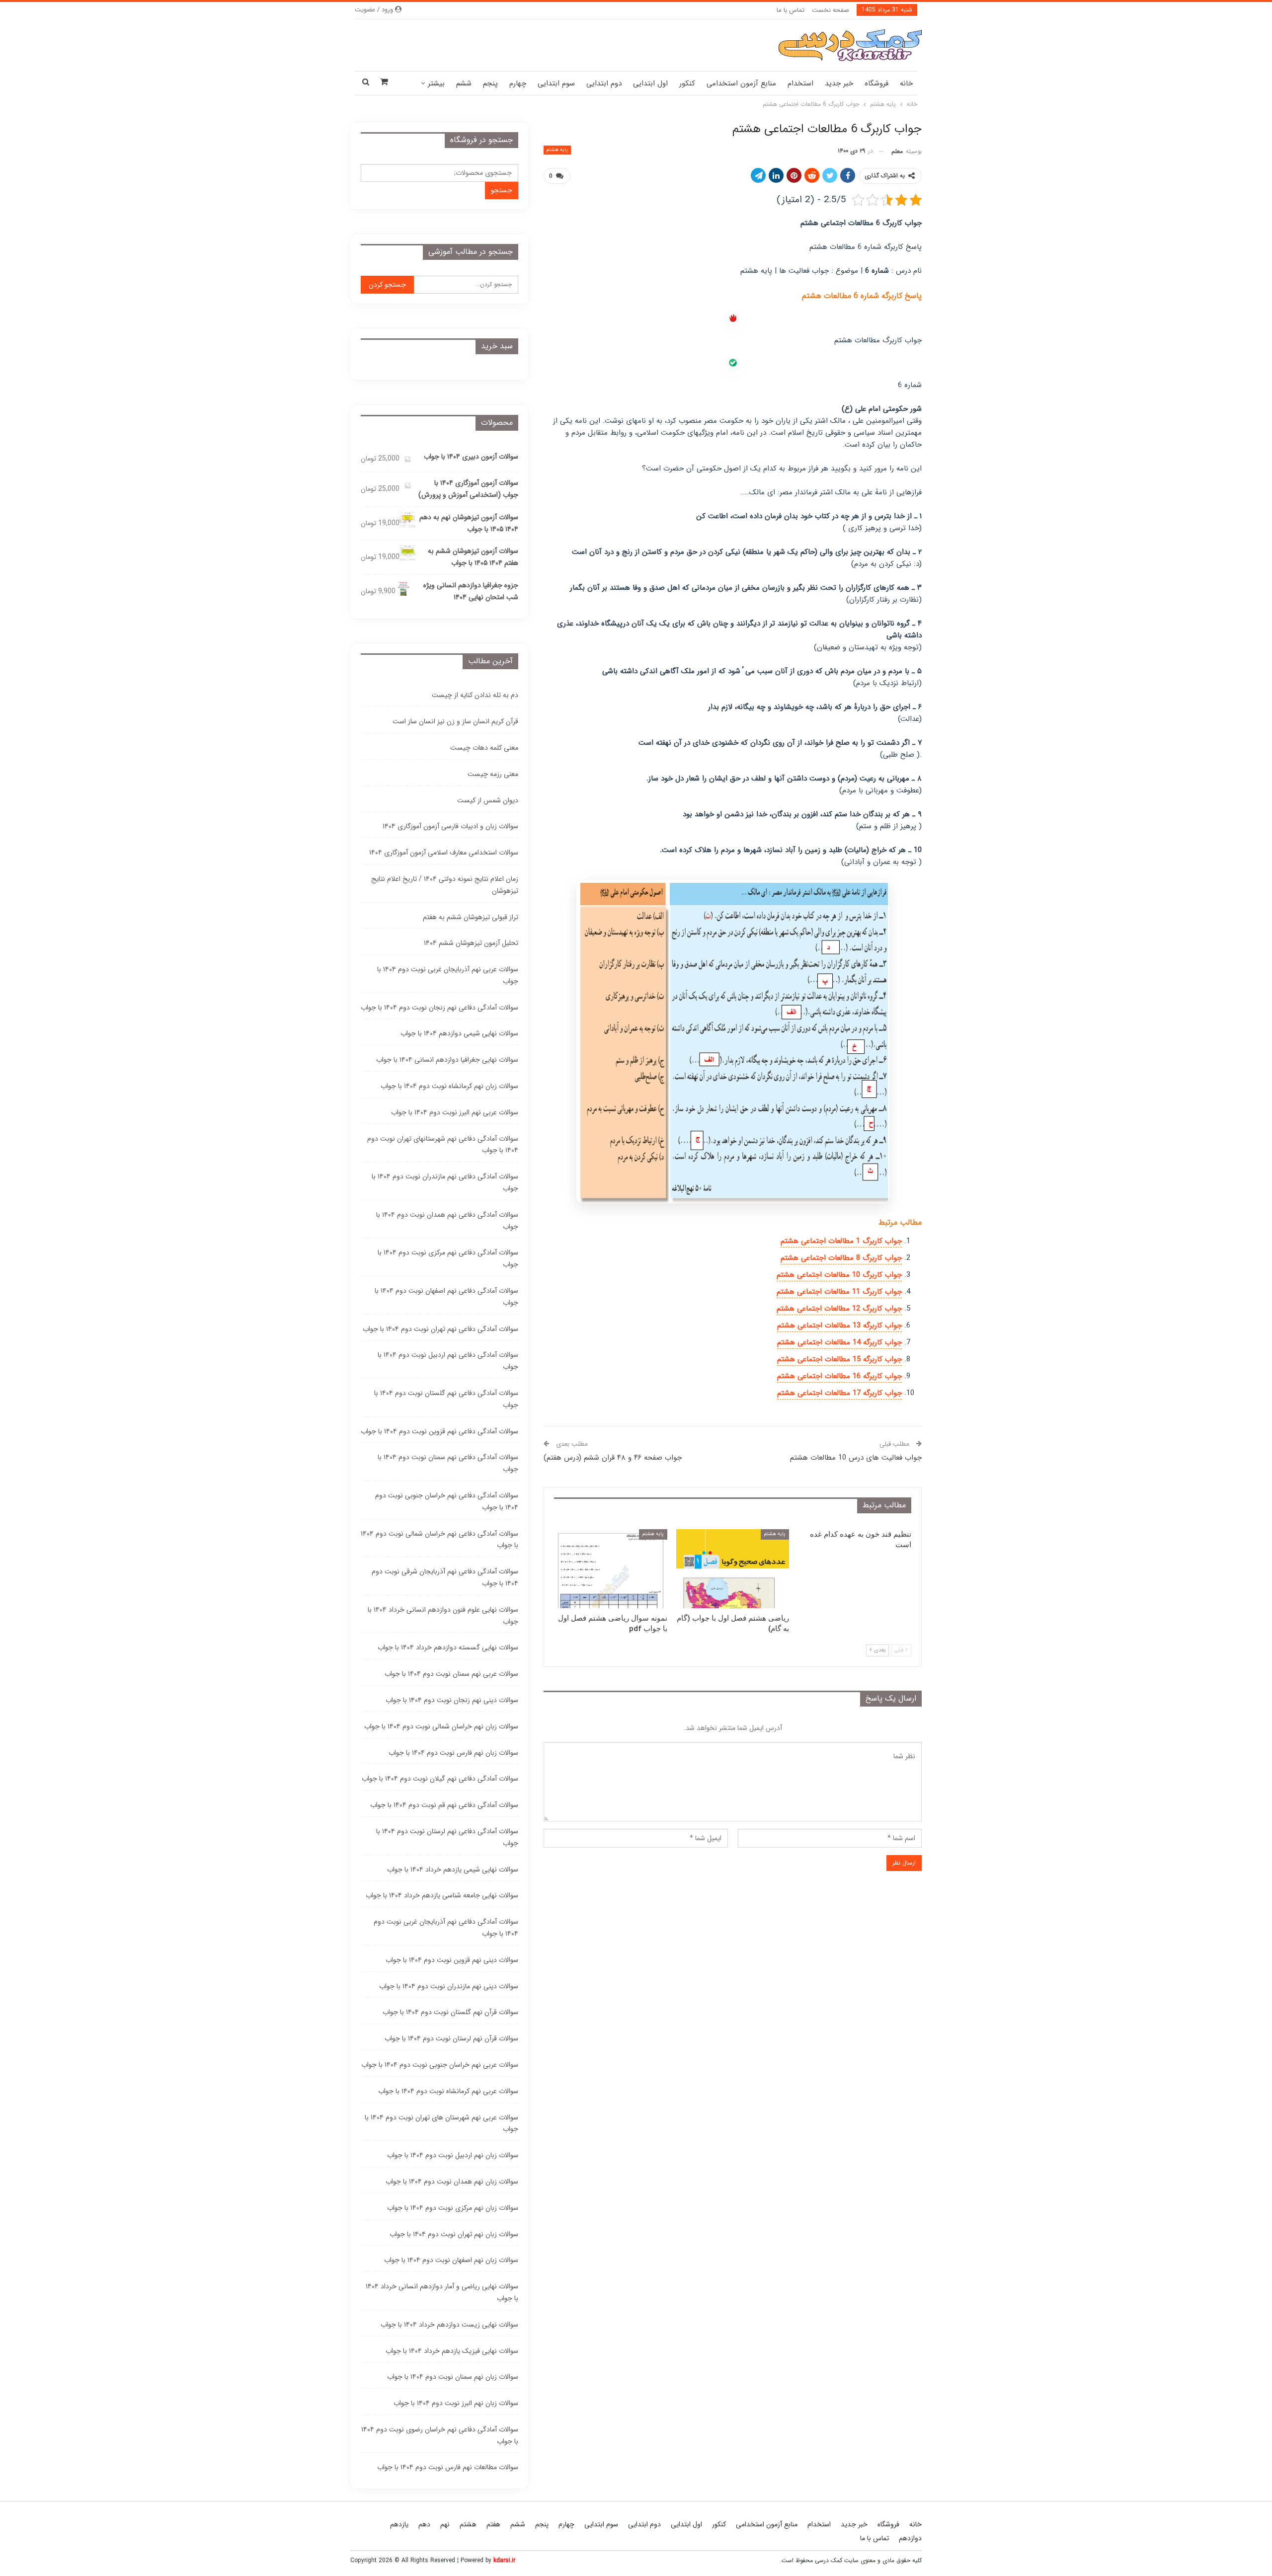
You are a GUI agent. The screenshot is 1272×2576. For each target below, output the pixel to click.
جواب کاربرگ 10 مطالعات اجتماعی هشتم (839, 1275)
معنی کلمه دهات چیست (484, 748)
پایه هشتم (557, 150)
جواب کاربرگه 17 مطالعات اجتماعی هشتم (839, 1393)
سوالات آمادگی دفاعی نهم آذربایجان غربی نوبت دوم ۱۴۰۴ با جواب (446, 1928)
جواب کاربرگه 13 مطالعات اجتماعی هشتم (839, 1326)
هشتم (468, 2524)
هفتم (493, 2524)
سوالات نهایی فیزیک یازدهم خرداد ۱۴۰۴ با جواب (452, 2351)
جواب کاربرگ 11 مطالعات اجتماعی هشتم (839, 1292)
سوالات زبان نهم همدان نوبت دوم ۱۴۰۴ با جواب (452, 2182)
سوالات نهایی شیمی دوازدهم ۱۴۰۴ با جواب (459, 1033)
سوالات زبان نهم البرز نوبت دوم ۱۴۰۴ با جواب (456, 2403)
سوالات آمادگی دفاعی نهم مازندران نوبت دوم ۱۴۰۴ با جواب (445, 1182)
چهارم (518, 83)
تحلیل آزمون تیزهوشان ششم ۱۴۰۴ (471, 943)
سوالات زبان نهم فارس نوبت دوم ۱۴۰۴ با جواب (453, 1753)
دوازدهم (910, 2538)
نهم (445, 2524)
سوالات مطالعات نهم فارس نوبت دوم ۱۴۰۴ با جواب (448, 2467)
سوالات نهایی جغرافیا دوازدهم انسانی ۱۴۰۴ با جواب (447, 1060)
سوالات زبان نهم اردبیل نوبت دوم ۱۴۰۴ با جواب (453, 2155)
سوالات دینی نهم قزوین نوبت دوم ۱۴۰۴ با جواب (452, 1960)
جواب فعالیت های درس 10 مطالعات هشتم (856, 1458)
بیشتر (436, 83)
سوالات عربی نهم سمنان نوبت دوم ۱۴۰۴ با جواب (451, 1674)
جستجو (502, 190)
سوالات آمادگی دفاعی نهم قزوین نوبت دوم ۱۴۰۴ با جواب (439, 1431)
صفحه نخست (831, 10)
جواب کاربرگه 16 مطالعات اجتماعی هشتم (839, 1376)
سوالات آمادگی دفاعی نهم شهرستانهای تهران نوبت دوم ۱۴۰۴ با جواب (443, 1145)
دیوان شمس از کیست (488, 800)
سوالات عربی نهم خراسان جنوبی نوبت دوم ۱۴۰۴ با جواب (440, 2065)
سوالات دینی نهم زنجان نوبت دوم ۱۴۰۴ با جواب (452, 1700)
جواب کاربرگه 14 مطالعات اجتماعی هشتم (839, 1342)
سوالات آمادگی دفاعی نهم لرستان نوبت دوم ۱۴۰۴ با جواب (447, 1837)
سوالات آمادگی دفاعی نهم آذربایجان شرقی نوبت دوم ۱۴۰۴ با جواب (445, 1577)
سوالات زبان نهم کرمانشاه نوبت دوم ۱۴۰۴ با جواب (449, 1086)
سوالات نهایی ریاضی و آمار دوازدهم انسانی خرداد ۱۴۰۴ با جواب (442, 2292)
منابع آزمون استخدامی (741, 83)
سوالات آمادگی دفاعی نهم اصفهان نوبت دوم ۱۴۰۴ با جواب (446, 1297)
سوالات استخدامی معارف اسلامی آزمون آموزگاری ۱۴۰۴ (444, 853)
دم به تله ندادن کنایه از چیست (475, 695)
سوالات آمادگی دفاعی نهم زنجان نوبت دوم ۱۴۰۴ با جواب (439, 1008)
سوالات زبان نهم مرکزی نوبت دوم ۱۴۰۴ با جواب (453, 2208)
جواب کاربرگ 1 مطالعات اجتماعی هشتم (841, 1241)
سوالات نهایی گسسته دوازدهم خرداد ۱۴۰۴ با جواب (448, 1647)
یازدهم (399, 2524)
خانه (906, 83)
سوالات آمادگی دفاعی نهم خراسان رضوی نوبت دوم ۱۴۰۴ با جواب (440, 2435)
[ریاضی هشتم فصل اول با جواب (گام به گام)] (733, 1569)
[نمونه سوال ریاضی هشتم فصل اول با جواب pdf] (611, 1569)
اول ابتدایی (650, 83)
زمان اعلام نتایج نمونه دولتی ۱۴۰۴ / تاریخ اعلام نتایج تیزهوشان (445, 885)
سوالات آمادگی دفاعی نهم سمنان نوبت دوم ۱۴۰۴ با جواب (448, 1463)
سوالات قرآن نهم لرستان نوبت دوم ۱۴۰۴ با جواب (451, 2038)
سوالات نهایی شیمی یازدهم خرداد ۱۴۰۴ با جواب (453, 1870)
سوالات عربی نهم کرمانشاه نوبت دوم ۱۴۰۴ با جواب (448, 2091)
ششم (464, 83)
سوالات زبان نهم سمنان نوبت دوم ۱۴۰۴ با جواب (453, 2377)
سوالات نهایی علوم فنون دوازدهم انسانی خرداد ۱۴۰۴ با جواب (443, 1616)
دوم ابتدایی (604, 83)
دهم (424, 2524)
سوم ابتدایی (556, 83)
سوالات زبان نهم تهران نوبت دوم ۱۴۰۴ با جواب (454, 2234)
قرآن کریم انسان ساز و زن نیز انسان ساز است (455, 721)
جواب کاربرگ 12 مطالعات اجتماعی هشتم (839, 1309)
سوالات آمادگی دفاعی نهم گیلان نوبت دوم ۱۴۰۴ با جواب (440, 1779)
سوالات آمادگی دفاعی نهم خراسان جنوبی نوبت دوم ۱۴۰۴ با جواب (447, 1501)
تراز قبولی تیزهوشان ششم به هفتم (471, 917)
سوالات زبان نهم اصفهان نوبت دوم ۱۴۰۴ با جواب (451, 2260)
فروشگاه (876, 83)
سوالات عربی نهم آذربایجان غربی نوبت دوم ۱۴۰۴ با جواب (448, 975)
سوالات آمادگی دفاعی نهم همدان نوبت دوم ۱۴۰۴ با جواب (447, 1221)
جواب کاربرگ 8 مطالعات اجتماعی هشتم (841, 1258)
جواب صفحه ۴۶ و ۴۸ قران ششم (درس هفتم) (613, 1458)
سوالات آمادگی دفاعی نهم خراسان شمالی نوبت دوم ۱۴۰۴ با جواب (439, 1540)
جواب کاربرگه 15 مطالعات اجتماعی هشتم (839, 1359)
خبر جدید (839, 83)
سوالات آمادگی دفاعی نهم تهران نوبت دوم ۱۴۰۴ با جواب (440, 1329)
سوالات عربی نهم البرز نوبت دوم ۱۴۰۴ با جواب (455, 1112)
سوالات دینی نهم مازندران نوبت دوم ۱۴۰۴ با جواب (449, 1986)
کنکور (687, 83)
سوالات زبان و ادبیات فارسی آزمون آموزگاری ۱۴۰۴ (450, 826)
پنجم (490, 83)
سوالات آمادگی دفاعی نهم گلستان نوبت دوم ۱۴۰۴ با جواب (446, 1399)
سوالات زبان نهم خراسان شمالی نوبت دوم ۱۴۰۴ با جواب (441, 1726)
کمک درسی (829, 2560)
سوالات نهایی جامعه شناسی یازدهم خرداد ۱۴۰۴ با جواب (442, 1895)
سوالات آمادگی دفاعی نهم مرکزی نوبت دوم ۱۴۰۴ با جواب (448, 1258)
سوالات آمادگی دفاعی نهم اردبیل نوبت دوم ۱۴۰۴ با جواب (448, 1361)
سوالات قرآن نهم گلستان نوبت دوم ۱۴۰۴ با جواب (450, 2012)
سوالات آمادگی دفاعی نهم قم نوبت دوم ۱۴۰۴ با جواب (444, 1805)
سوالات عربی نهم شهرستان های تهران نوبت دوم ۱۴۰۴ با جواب (441, 2123)
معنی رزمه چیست (493, 774)
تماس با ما (791, 10)
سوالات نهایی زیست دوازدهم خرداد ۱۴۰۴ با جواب (449, 2325)
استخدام (800, 83)
